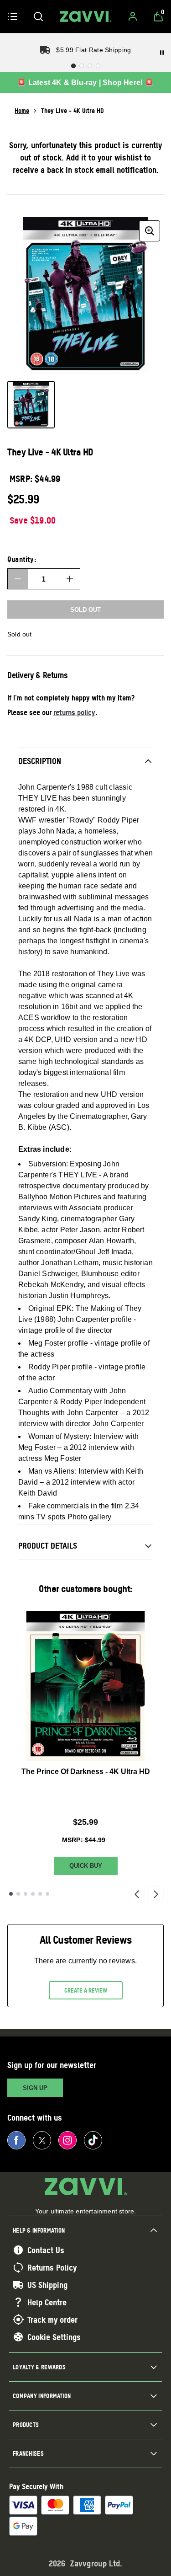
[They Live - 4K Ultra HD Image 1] (31, 405)
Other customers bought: (85, 1589)
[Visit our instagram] (67, 2140)
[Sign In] (133, 16)
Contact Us (46, 2250)
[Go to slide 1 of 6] (11, 1894)
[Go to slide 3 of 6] (26, 1894)
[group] (85, 295)
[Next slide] (156, 1894)
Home (22, 110)
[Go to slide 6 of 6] (47, 1894)
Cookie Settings (54, 2337)
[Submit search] (38, 16)
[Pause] (162, 53)
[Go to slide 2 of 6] (18, 1894)
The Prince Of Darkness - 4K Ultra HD (86, 1772)
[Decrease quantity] (18, 579)
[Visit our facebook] (16, 2140)
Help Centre (47, 2302)
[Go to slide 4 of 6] (33, 1894)
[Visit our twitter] (42, 2140)
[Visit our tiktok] (93, 2140)
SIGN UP (35, 2088)
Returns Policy (52, 2267)
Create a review (86, 1990)
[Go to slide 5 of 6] (40, 1894)
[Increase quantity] (70, 579)
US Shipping (47, 2285)
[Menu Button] (13, 16)
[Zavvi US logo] (86, 16)
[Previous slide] (137, 1894)
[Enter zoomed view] (150, 231)
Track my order (52, 2319)
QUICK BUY (86, 1866)
